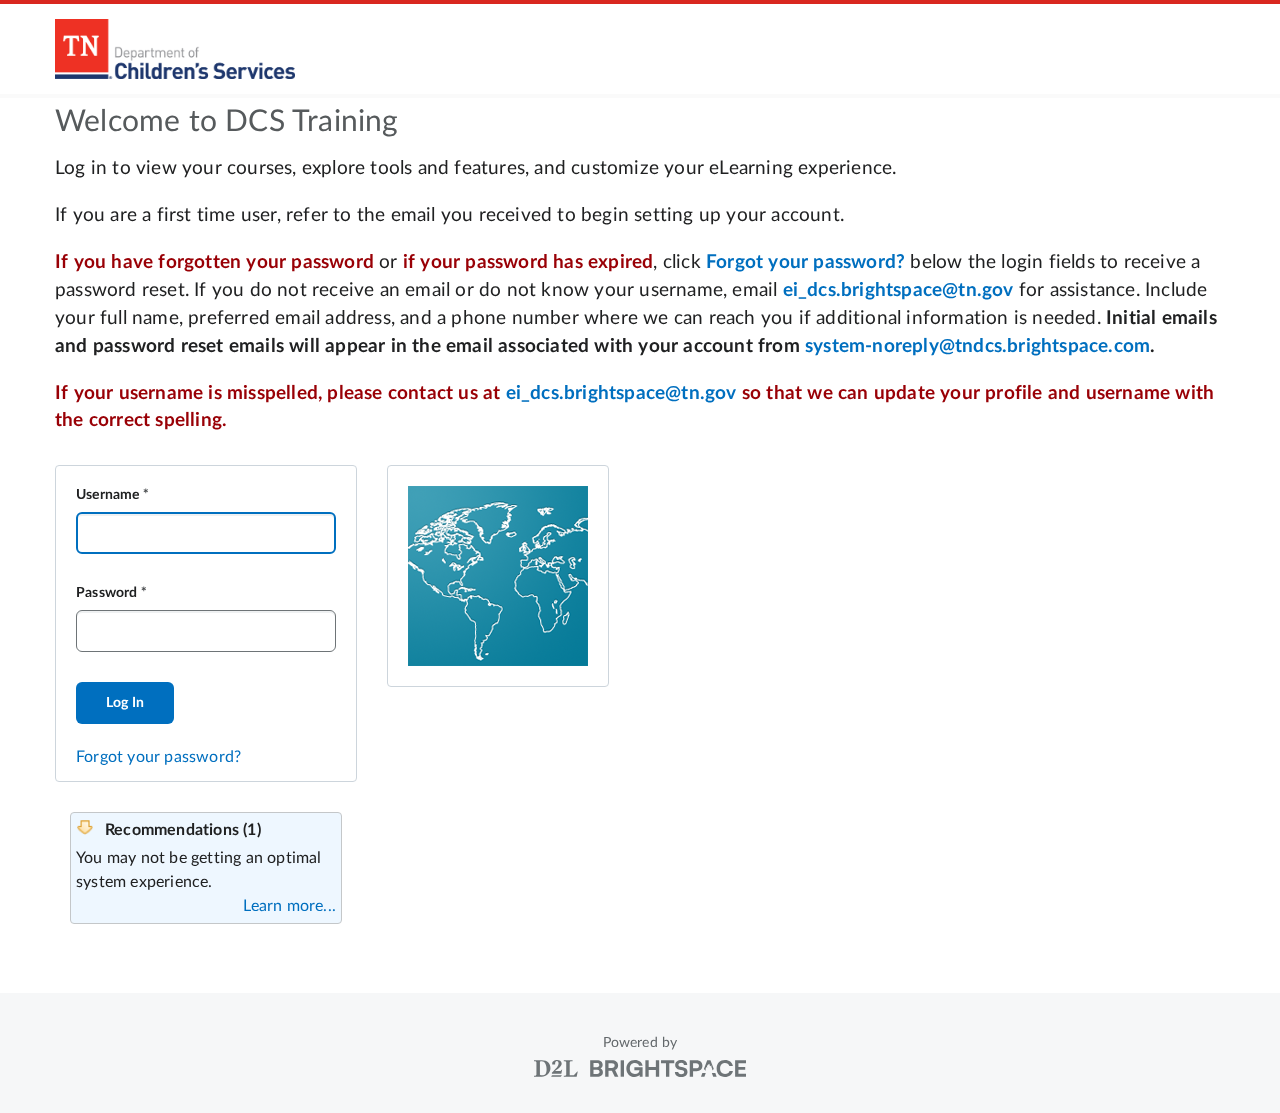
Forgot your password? (158, 757)
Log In (125, 703)
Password (107, 593)
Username (108, 495)
